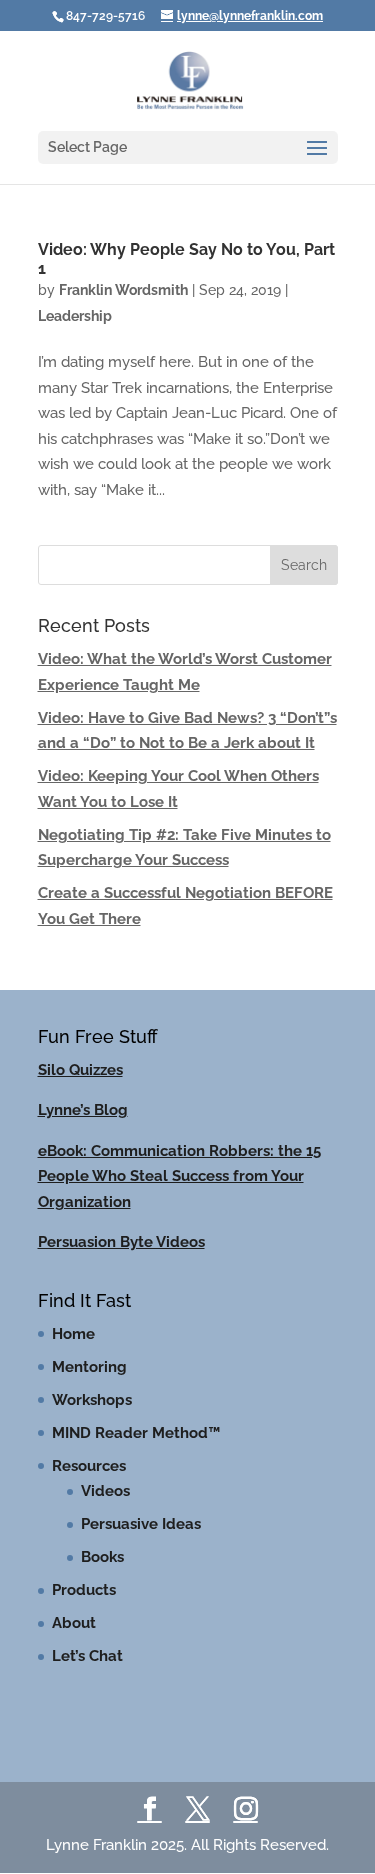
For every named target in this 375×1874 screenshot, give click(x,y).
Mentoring (89, 1367)
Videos (105, 1491)
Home (73, 1334)
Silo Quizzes (80, 1070)
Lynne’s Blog (83, 1110)
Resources (89, 1466)
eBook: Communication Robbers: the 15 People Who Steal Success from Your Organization (179, 1176)
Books (102, 1557)
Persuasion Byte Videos (121, 1242)
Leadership (75, 316)
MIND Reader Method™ (136, 1433)
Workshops (92, 1400)
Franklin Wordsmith (123, 290)
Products (84, 1590)
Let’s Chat (87, 1656)
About (74, 1623)
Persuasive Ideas (141, 1524)
